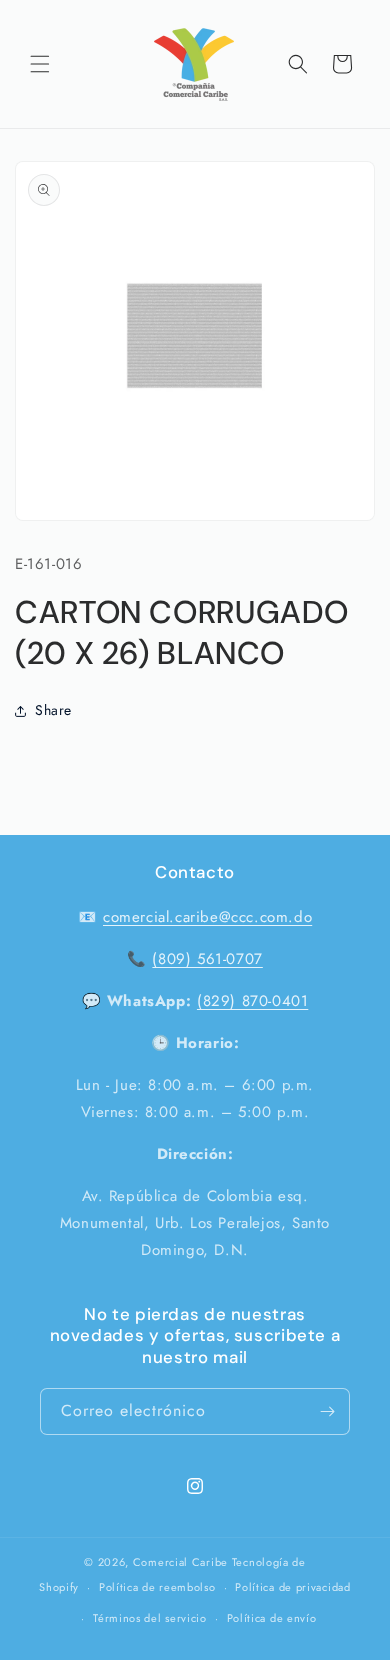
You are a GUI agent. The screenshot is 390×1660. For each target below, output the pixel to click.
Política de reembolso (157, 1587)
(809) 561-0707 (207, 959)
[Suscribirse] (327, 1411)
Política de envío (272, 1618)
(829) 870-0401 (252, 1001)
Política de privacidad (292, 1587)
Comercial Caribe (180, 1562)
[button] (40, 64)
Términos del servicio (150, 1618)
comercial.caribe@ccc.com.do (207, 917)
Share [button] (53, 710)
